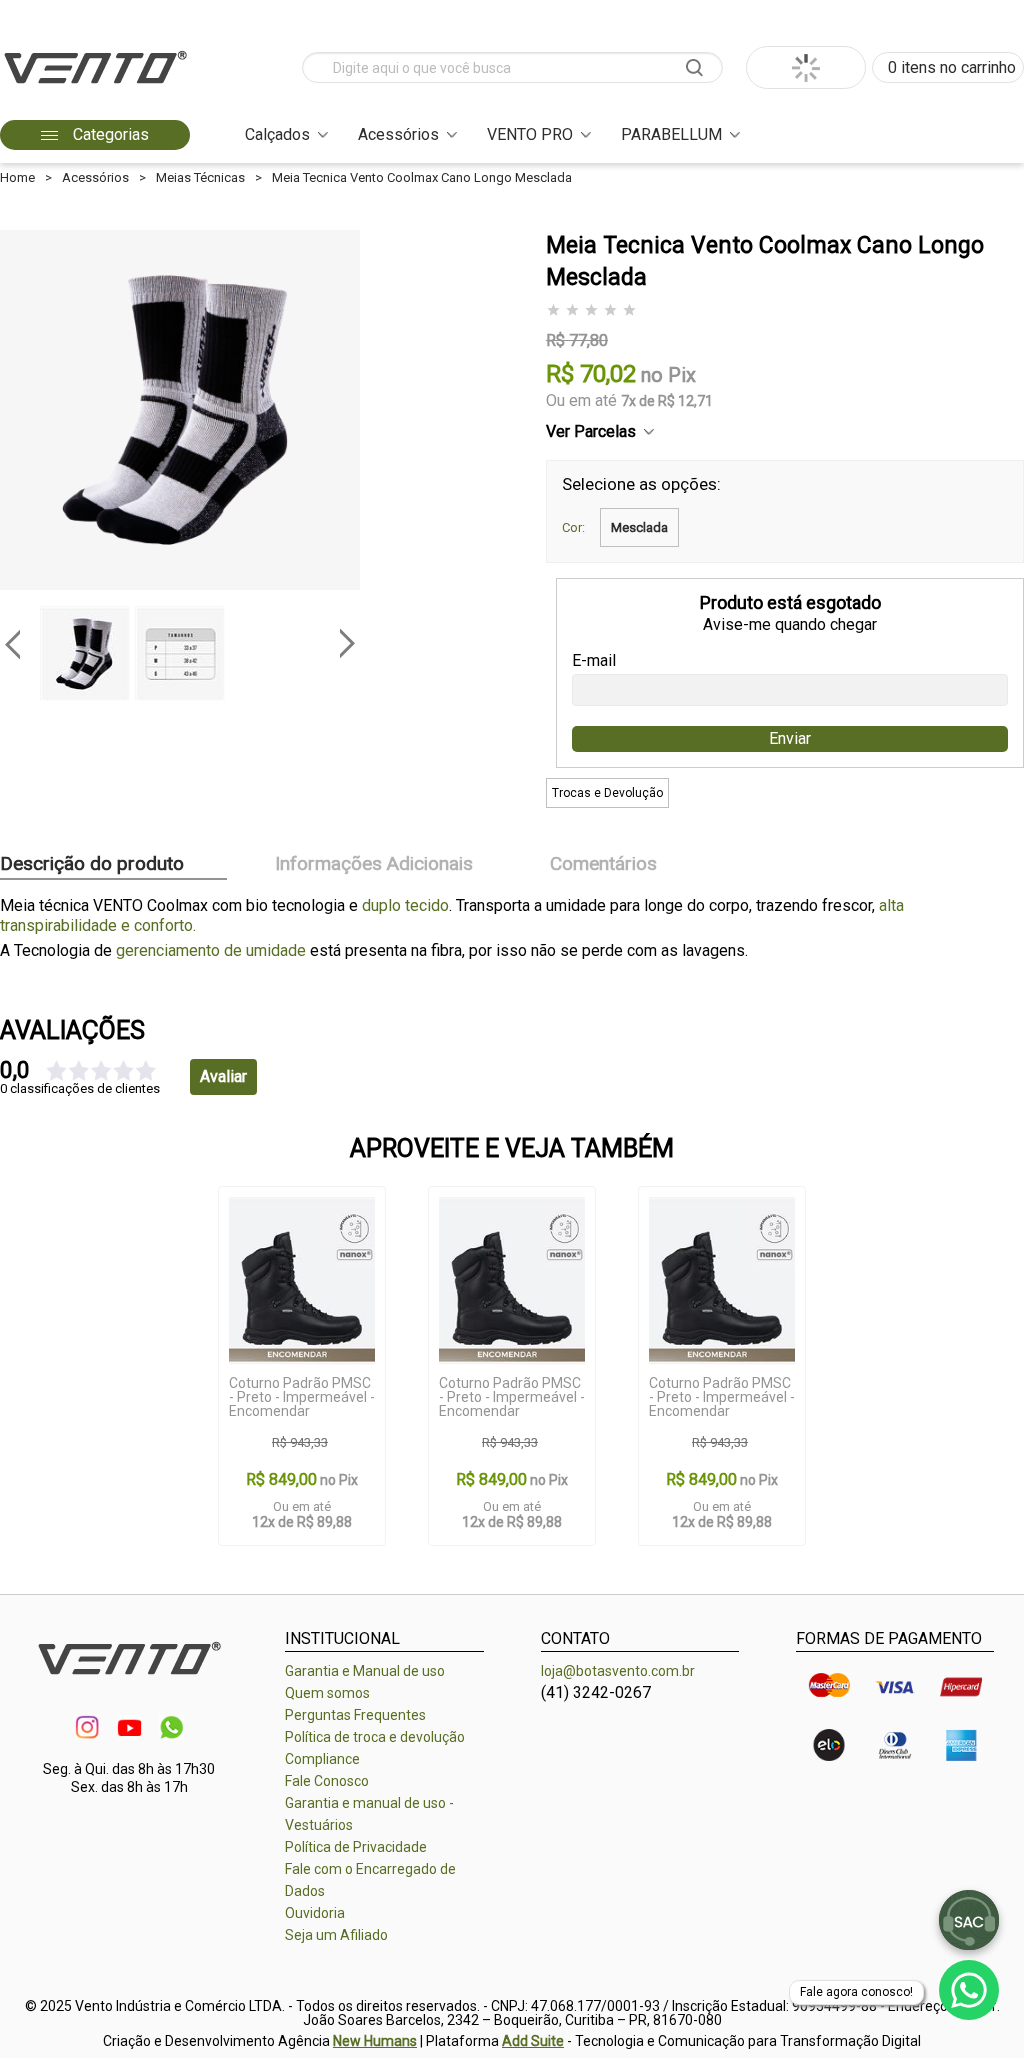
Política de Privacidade (356, 1847)
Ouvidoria (315, 1913)
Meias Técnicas (200, 177)
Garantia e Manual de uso (365, 1671)
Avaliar (223, 1076)
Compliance (322, 1759)
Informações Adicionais (374, 864)
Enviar (790, 738)
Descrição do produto (92, 864)
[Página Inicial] (95, 89)
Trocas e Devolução (607, 793)
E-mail (594, 661)
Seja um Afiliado (336, 1935)
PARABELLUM (671, 134)
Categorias (109, 134)
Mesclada (639, 527)
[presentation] (12, 644)
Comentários (603, 864)
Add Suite (533, 2041)
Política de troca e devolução (375, 1737)
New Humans (375, 2041)
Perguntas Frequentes (355, 1715)
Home (17, 177)
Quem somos (327, 1693)
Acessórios (398, 134)
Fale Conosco (327, 1781)
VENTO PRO (530, 134)
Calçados (277, 134)
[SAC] (969, 1920)
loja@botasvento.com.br (618, 1671)
